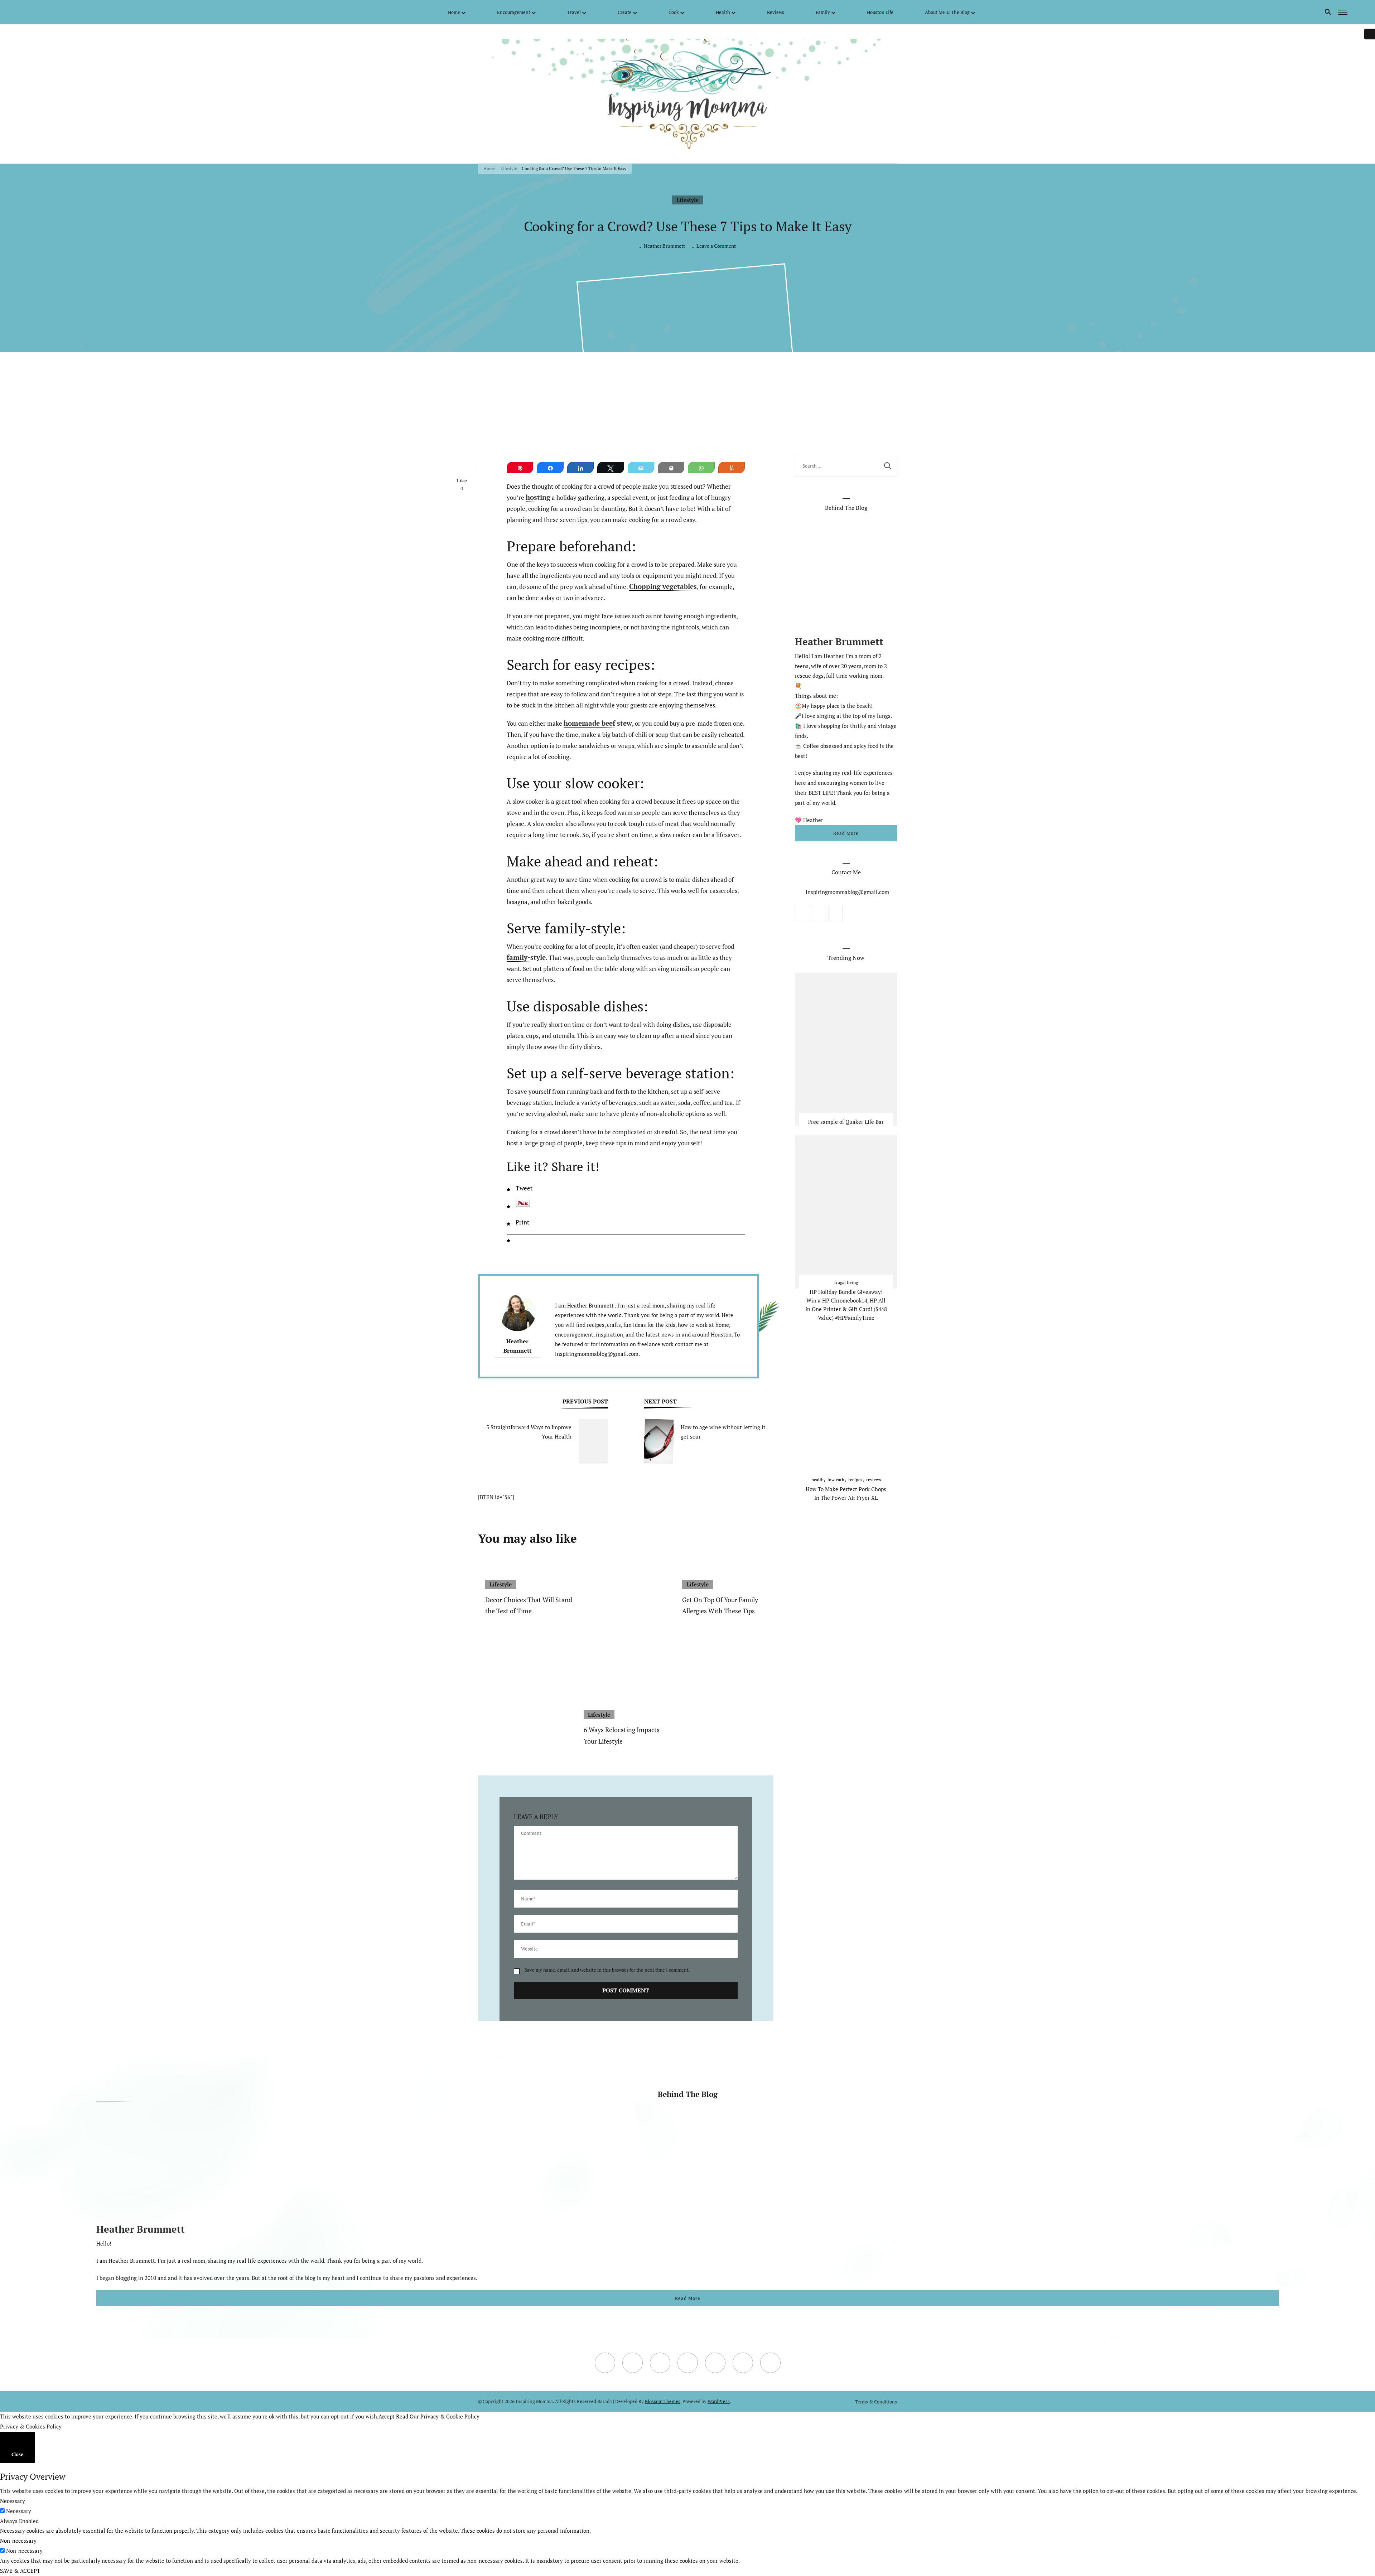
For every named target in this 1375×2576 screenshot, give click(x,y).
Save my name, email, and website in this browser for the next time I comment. (607, 1970)
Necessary (19, 2511)
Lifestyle (687, 200)
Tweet (524, 1188)
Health (723, 12)
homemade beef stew (598, 724)
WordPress (719, 2401)
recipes (855, 1479)
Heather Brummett (664, 246)
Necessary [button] (13, 2501)
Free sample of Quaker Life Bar (846, 1121)
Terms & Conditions (876, 2402)
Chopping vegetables (663, 587)
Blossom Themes (663, 2401)
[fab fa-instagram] (65, 12)
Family (823, 12)
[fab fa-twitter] (44, 12)
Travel (574, 12)
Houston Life (880, 12)
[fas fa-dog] (97, 12)
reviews (874, 1479)
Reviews (776, 12)
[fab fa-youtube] (54, 12)
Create (625, 12)
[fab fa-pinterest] (76, 12)
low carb (836, 1479)
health (817, 1479)
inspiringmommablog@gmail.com (847, 892)
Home (454, 12)
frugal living (846, 1282)
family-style (526, 958)
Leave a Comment (716, 246)
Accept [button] (387, 2416)
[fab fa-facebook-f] (33, 12)
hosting (538, 498)
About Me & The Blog (947, 12)
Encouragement (514, 12)
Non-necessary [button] (18, 2541)
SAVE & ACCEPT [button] (20, 2571)
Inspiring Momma (534, 2401)
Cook (674, 12)
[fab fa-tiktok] (87, 12)
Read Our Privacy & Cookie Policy (438, 2416)
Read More (846, 833)
